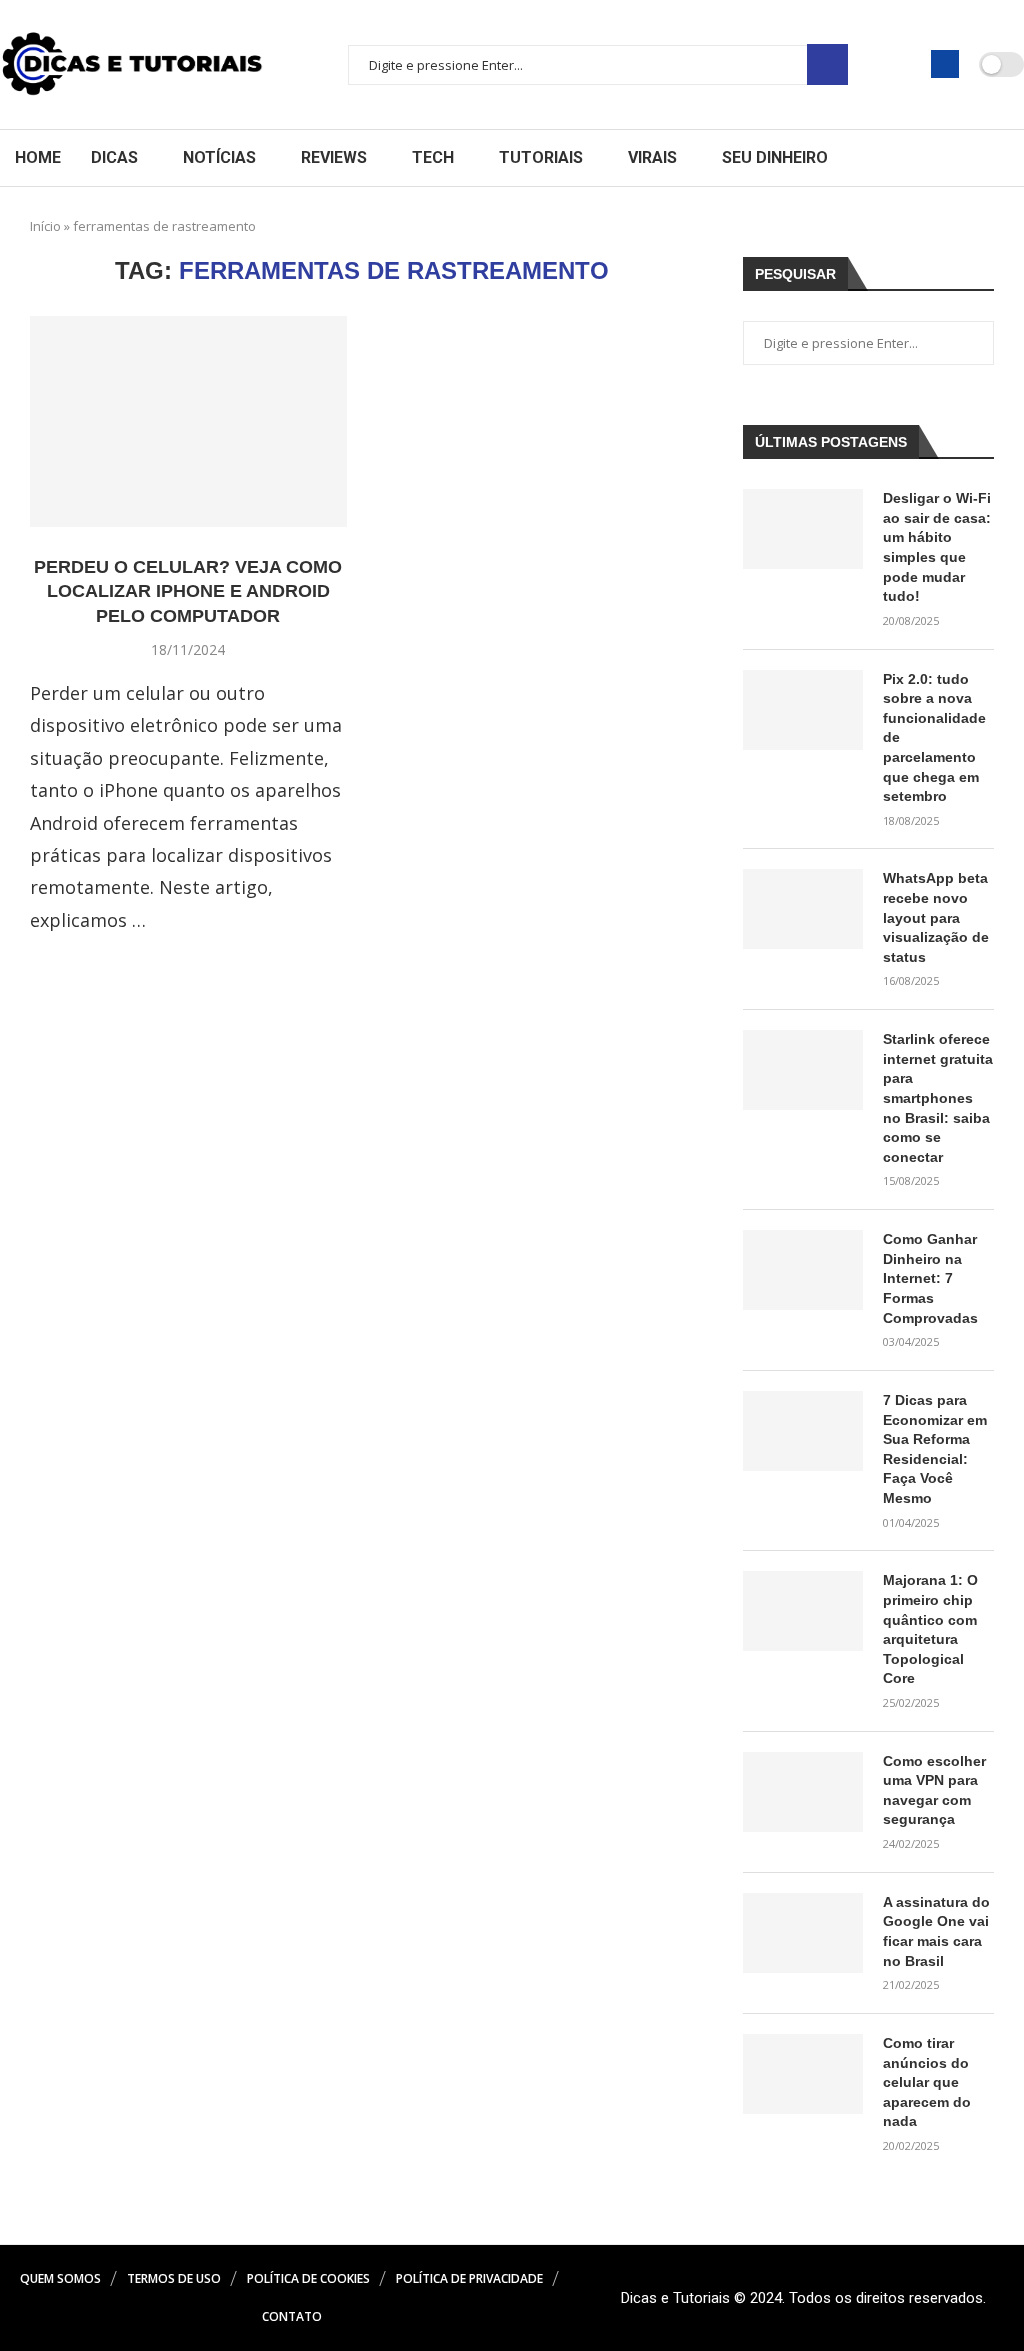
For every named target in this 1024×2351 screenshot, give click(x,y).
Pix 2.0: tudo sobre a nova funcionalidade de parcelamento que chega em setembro (934, 738)
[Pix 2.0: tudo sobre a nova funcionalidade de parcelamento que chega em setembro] (803, 710)
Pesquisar (827, 64)
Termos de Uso (174, 2278)
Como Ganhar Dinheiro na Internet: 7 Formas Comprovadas (930, 1278)
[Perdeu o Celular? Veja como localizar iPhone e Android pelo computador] (188, 421)
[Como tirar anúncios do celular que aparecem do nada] (803, 2074)
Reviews (334, 157)
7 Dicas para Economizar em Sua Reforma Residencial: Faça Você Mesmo (935, 1449)
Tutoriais (541, 157)
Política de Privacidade (469, 2278)
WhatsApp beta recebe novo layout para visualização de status (936, 917)
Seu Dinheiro (775, 157)
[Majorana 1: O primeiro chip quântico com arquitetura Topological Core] (803, 1611)
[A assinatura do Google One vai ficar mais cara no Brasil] (803, 1933)
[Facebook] (945, 64)
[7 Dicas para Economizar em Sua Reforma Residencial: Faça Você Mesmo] (803, 1431)
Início (45, 226)
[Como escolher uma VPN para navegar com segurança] (803, 1792)
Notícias (219, 157)
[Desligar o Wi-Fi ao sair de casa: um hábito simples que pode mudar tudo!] (803, 529)
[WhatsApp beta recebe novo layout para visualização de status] (803, 909)
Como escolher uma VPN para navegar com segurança (934, 1790)
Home (38, 157)
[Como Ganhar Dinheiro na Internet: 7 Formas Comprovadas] (803, 1270)
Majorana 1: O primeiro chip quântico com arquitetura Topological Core (930, 1629)
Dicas (114, 157)
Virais (652, 157)
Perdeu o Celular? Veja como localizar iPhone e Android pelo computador (188, 591)
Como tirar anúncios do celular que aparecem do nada (927, 2082)
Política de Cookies (308, 2278)
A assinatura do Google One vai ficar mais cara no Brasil (936, 1931)
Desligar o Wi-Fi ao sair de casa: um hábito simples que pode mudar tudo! (937, 547)
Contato (292, 2316)
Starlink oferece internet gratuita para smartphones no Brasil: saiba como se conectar (938, 1098)
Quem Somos (60, 2278)
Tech (433, 157)
